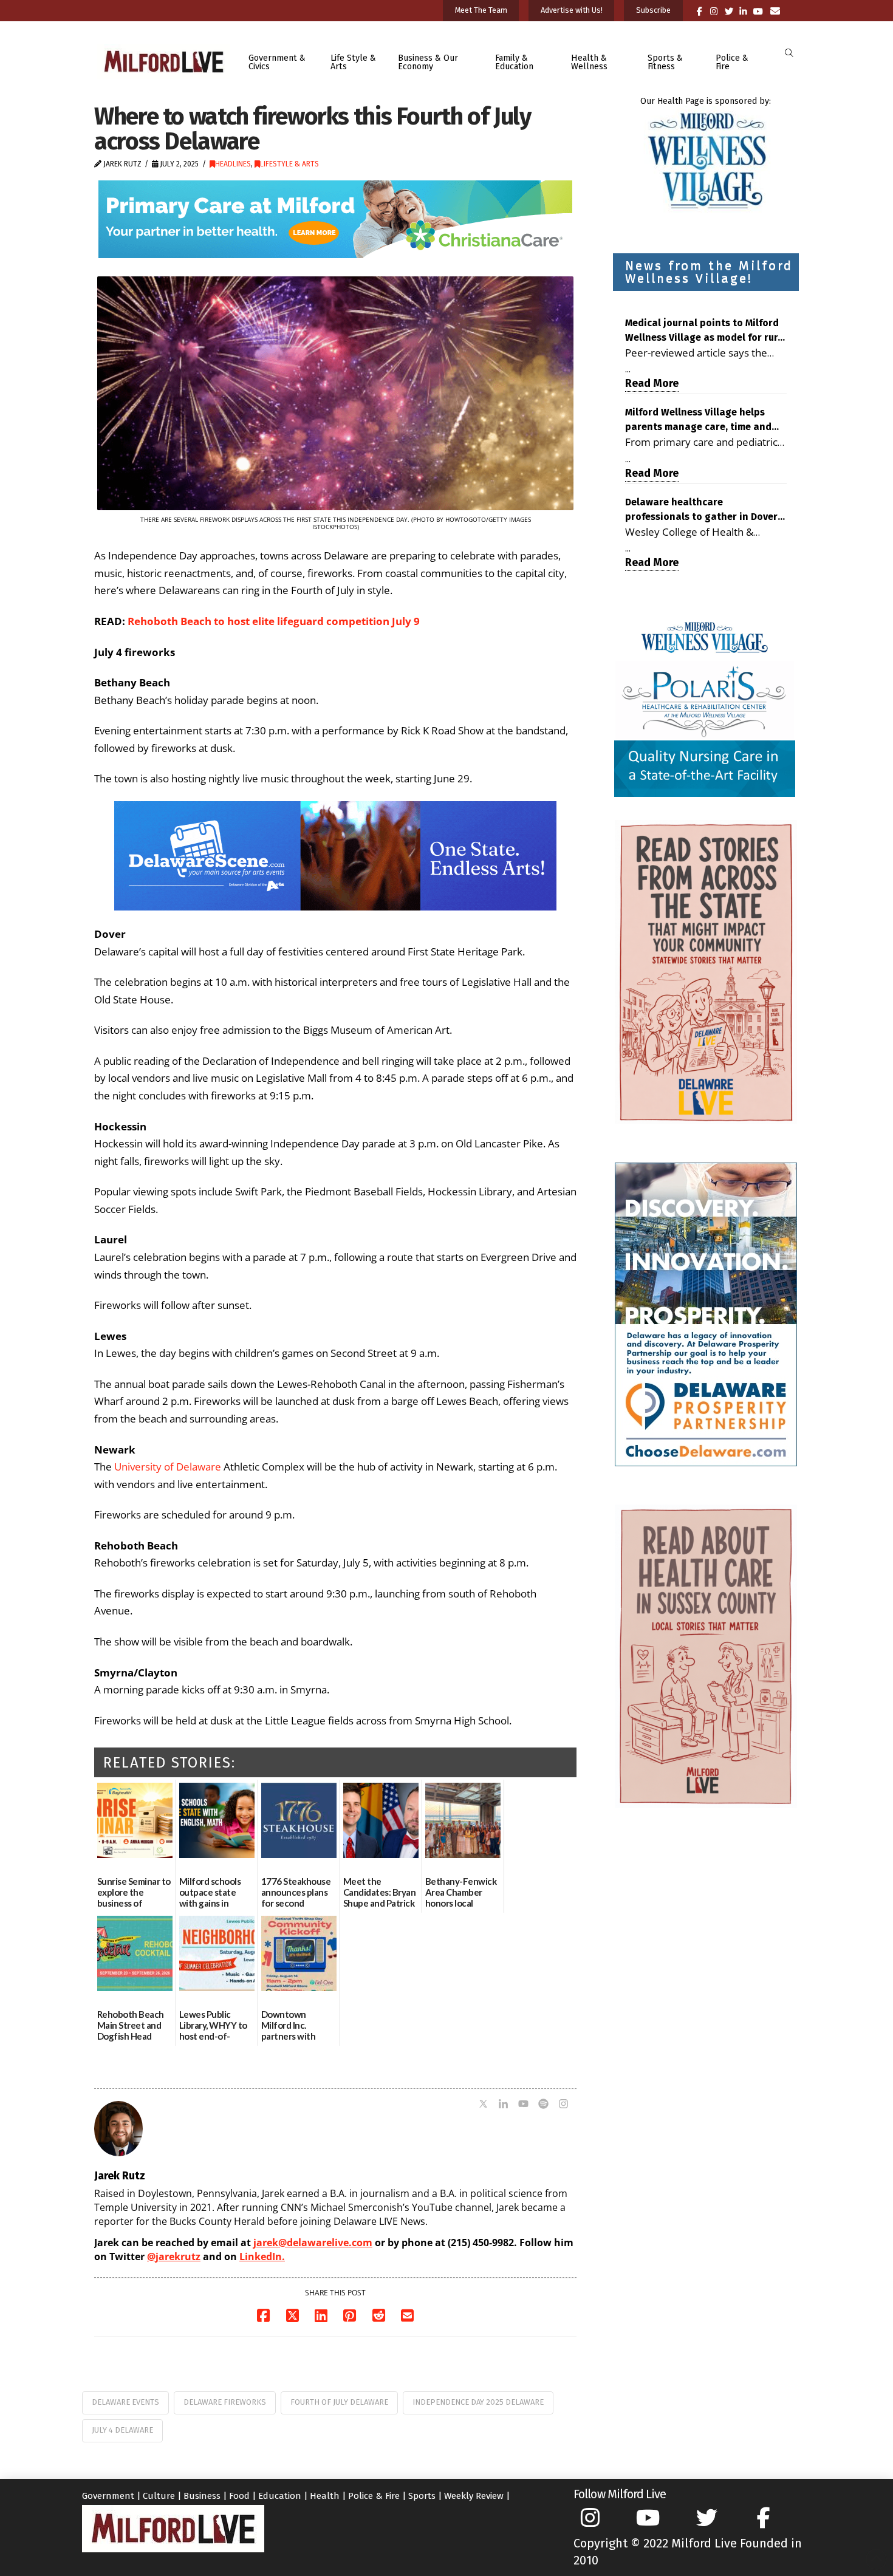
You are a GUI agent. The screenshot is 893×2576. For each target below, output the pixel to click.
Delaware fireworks (225, 2402)
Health (325, 2496)
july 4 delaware (122, 2430)
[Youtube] (523, 2105)
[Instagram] (563, 2105)
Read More (652, 383)
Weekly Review (474, 2496)
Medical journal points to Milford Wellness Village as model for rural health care (706, 331)
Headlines (233, 164)
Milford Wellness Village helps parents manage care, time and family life (698, 420)
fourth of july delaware (339, 2402)
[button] (789, 53)
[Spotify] (543, 2105)
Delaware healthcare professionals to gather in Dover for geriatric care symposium (701, 510)
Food (239, 2496)
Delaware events (125, 2402)
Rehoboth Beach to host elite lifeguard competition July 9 (274, 621)
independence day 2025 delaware (478, 2402)
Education (280, 2496)
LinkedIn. (262, 2257)
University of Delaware (168, 1467)
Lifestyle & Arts (289, 164)
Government (108, 2496)
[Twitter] (483, 2105)
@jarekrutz (174, 2257)
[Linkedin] (503, 2105)
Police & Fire (374, 2496)
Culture (159, 2496)
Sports (422, 2496)
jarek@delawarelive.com (313, 2243)
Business (202, 2496)
